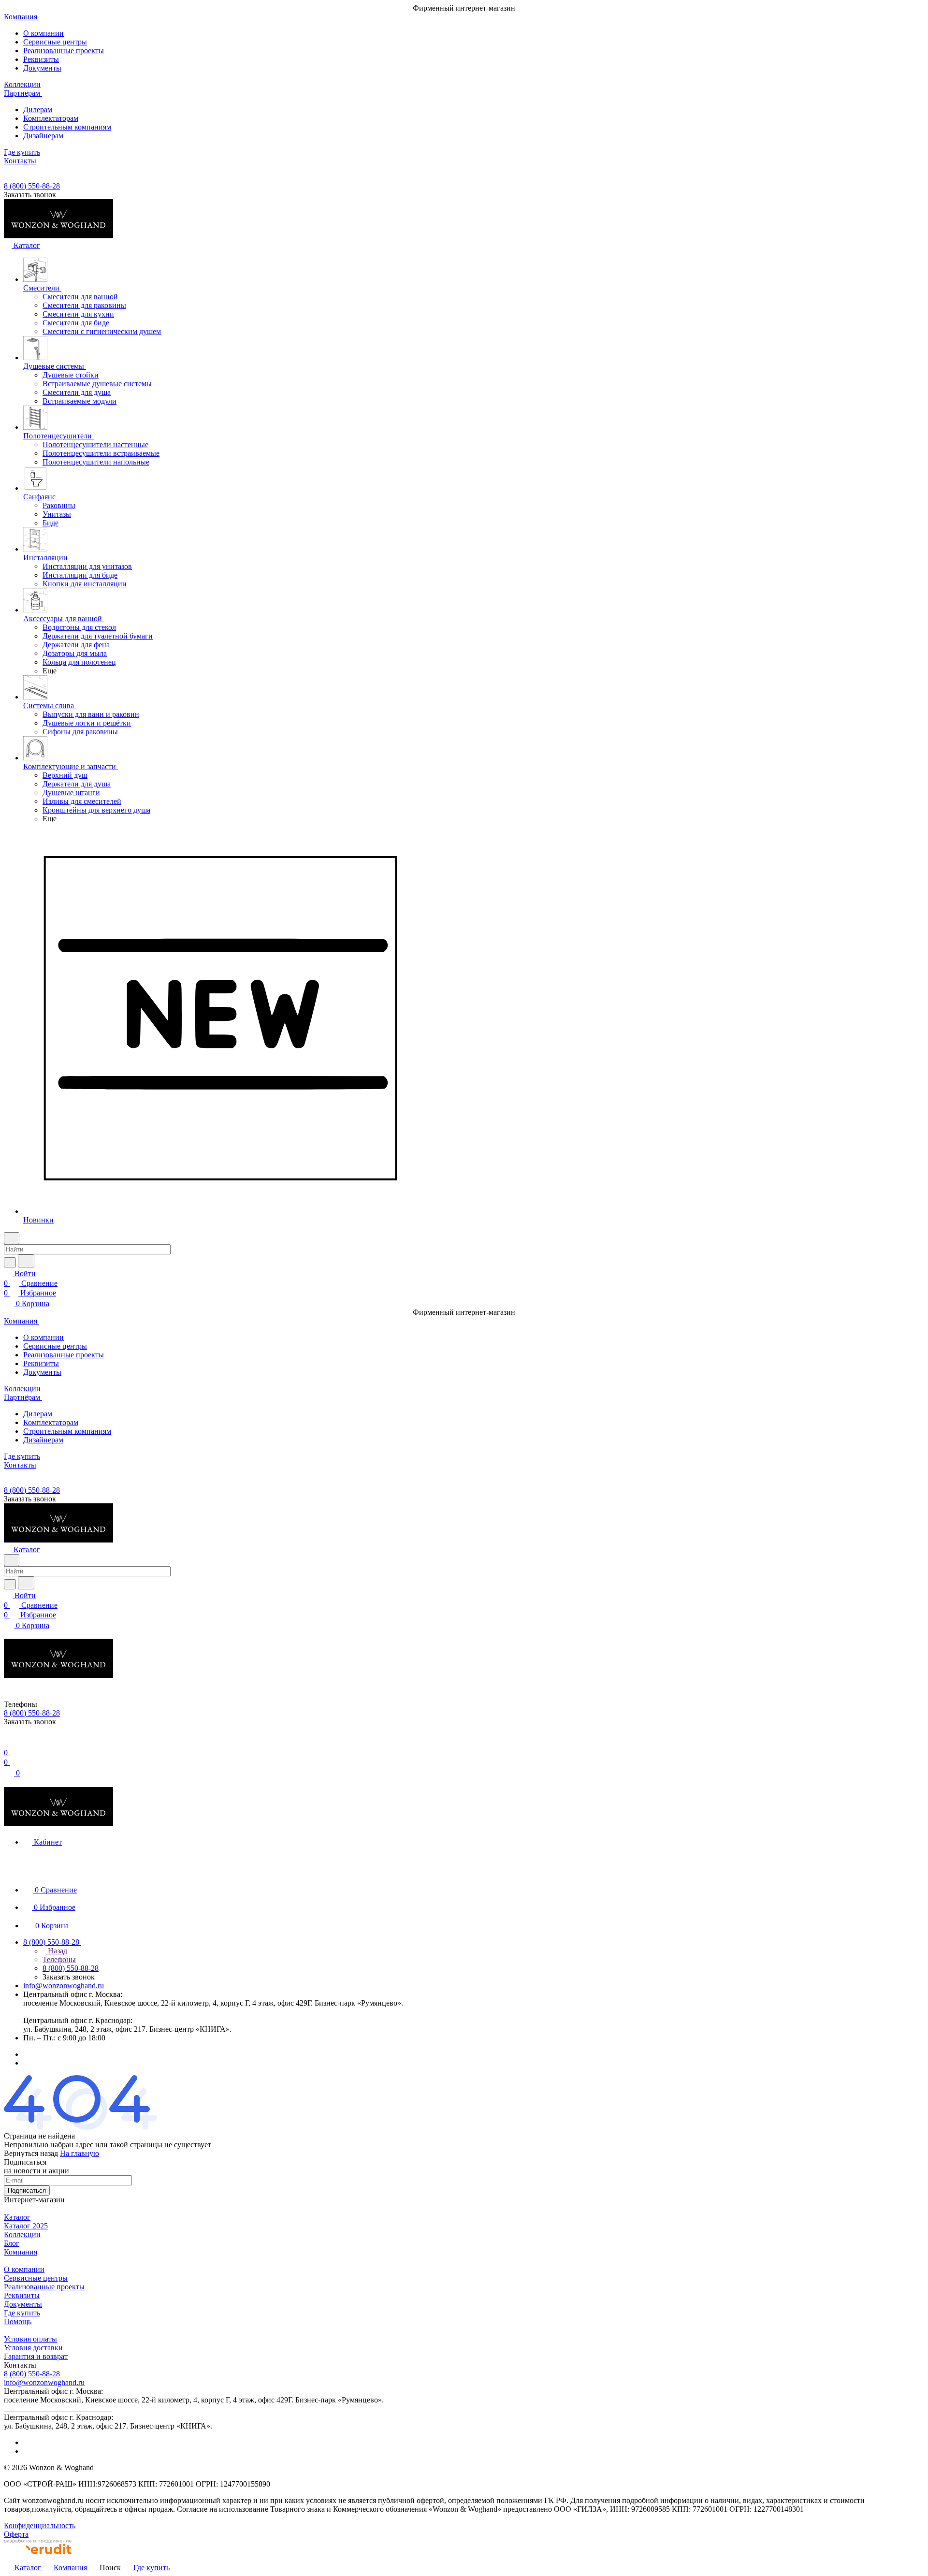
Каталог (17, 2217)
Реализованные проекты (64, 51)
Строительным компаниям (67, 127)
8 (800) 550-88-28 (32, 186)
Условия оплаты (30, 2339)
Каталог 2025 (26, 2226)
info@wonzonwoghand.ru (64, 1986)
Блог (12, 2243)
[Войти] (8, 1743)
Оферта (16, 2534)
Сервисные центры (55, 42)
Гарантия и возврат (36, 2356)
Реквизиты (41, 59)
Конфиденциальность (40, 2525)
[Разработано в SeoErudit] (38, 2557)
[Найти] (26, 1261)
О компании (43, 33)
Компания (21, 2252)
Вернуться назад (31, 2153)
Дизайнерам (43, 136)
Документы (42, 68)
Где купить (22, 2313)
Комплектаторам (51, 118)
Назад (57, 1951)
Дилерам (38, 109)
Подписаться (27, 2190)
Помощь (18, 2321)
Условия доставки (33, 2348)
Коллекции (22, 2234)
